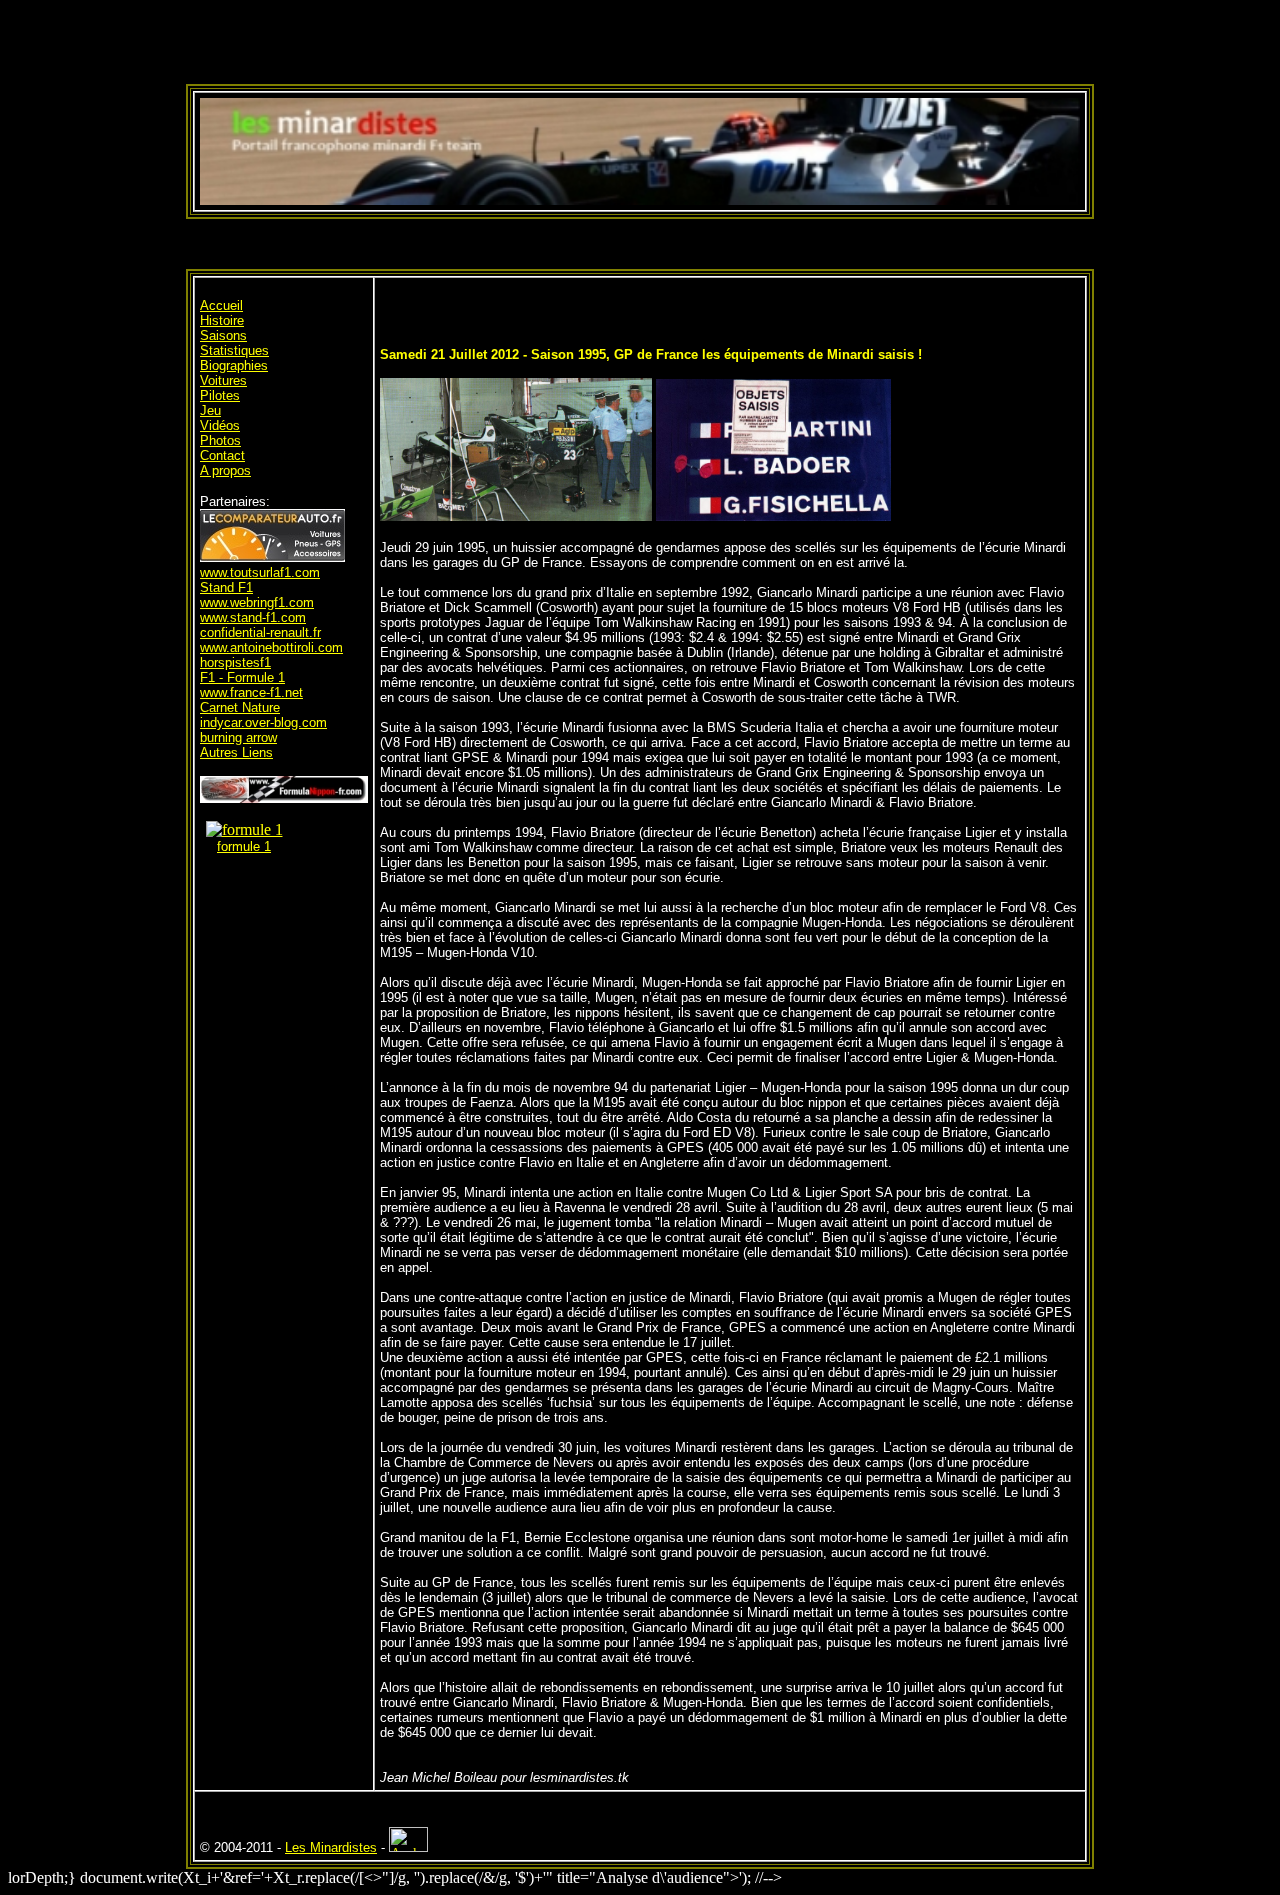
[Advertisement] (640, 38)
